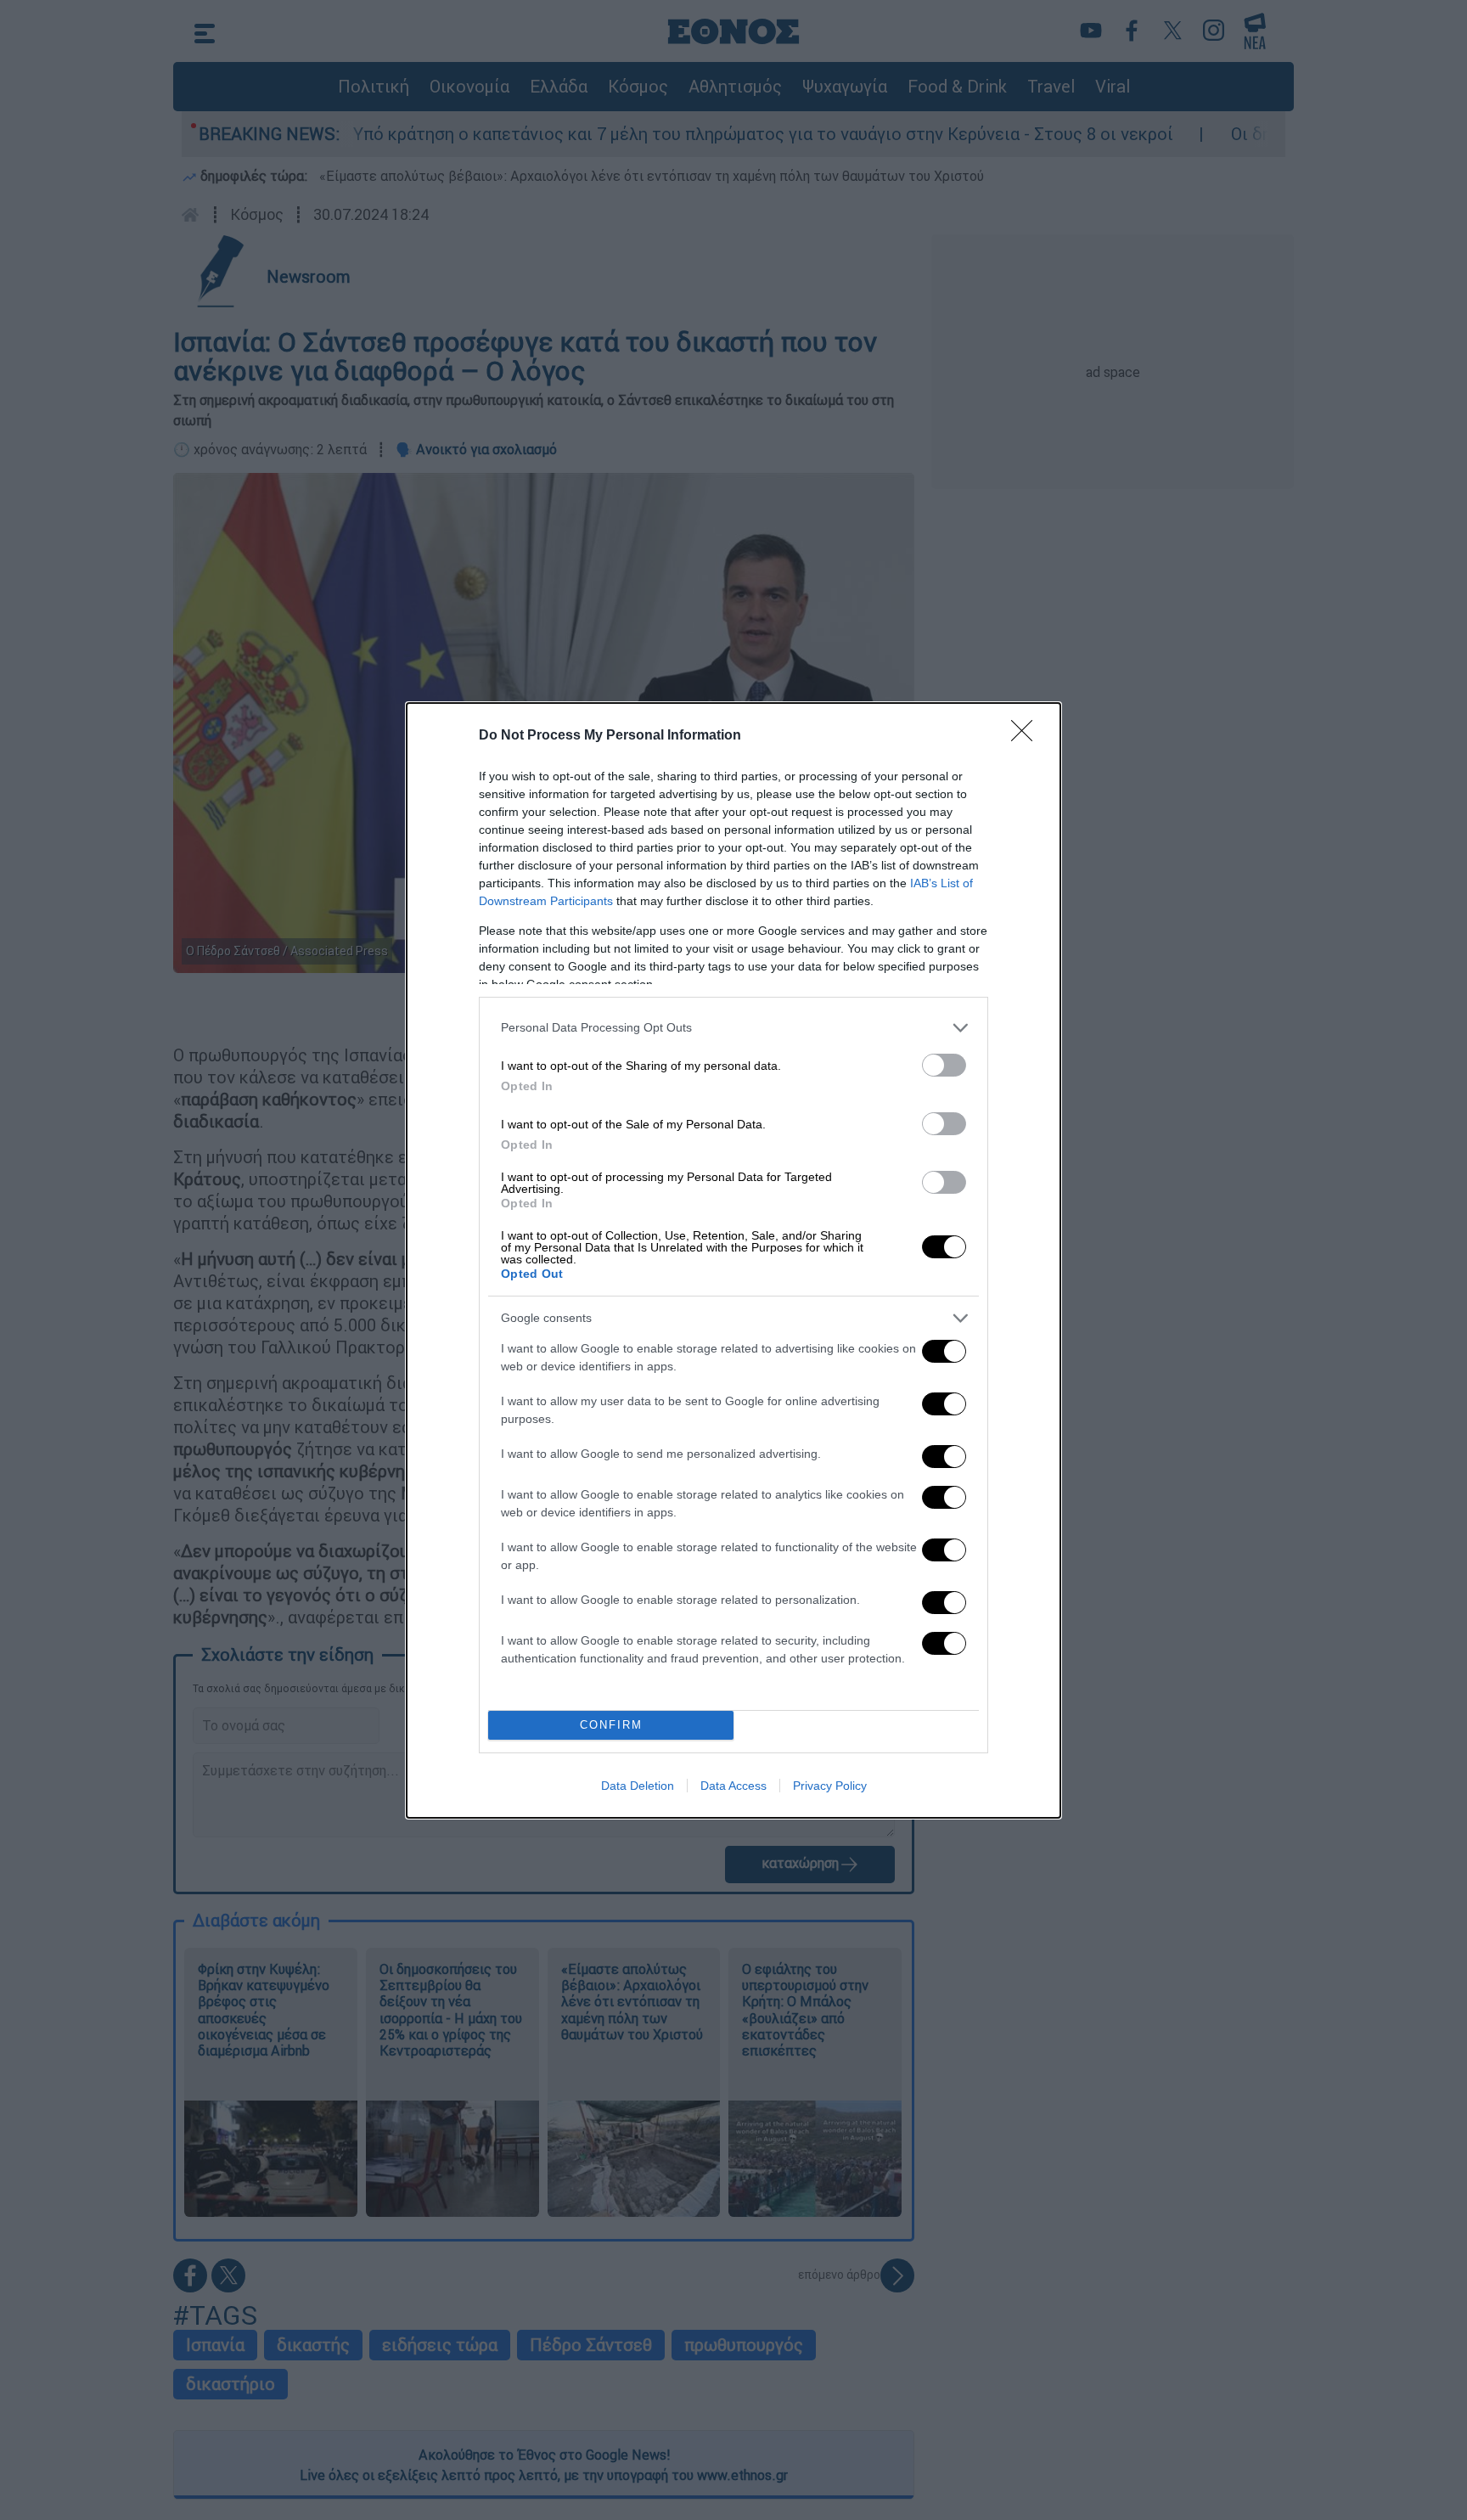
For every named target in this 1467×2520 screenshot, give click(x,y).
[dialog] (733, 1260)
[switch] (944, 1065)
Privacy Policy (830, 1786)
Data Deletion (638, 1786)
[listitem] (733, 1028)
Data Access (733, 1786)
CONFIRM (611, 1725)
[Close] (1027, 736)
